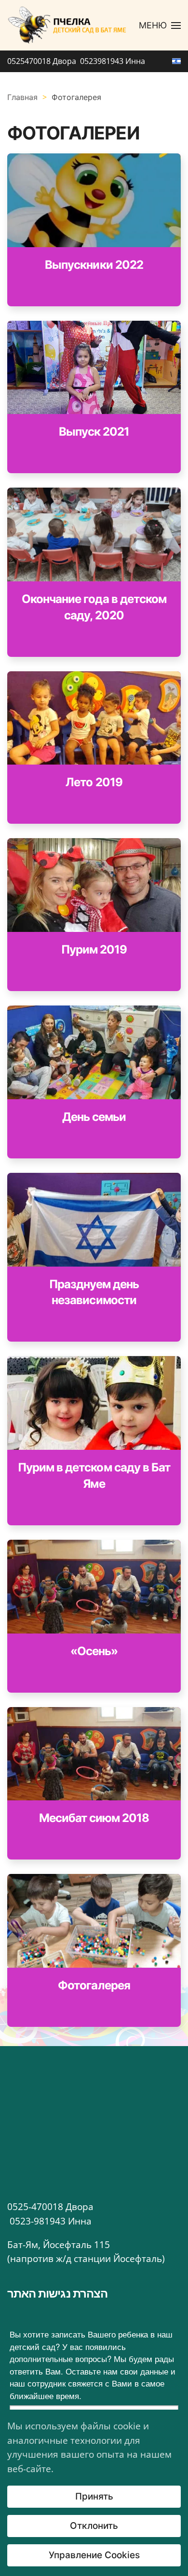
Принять (94, 2496)
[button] (160, 25)
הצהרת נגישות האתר (57, 2293)
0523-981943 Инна (51, 2221)
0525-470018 (36, 2207)
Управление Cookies (94, 2555)
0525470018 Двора (43, 61)
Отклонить (94, 2526)
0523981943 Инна (113, 61)
